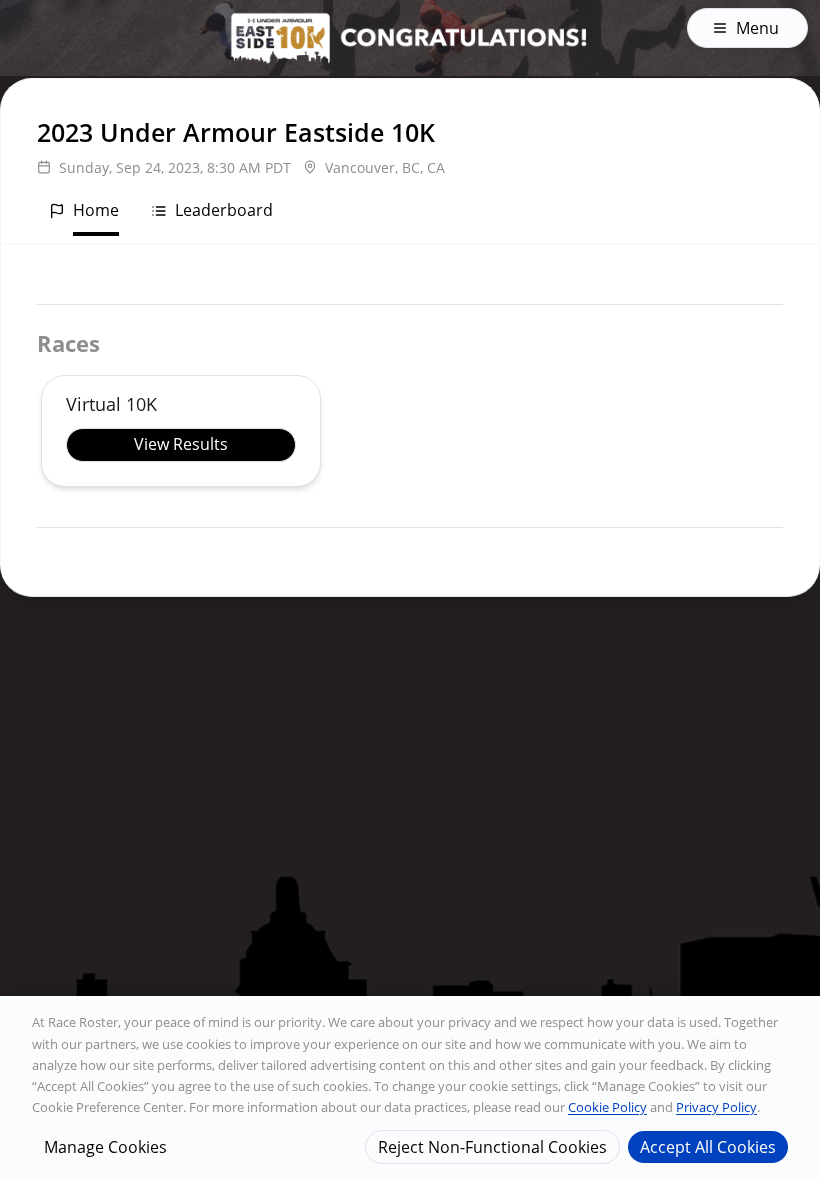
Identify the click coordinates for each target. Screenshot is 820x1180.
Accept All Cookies (708, 1147)
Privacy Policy (716, 1107)
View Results (181, 444)
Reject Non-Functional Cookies (492, 1147)
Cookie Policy (607, 1107)
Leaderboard (224, 210)
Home (96, 210)
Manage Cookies (105, 1147)
